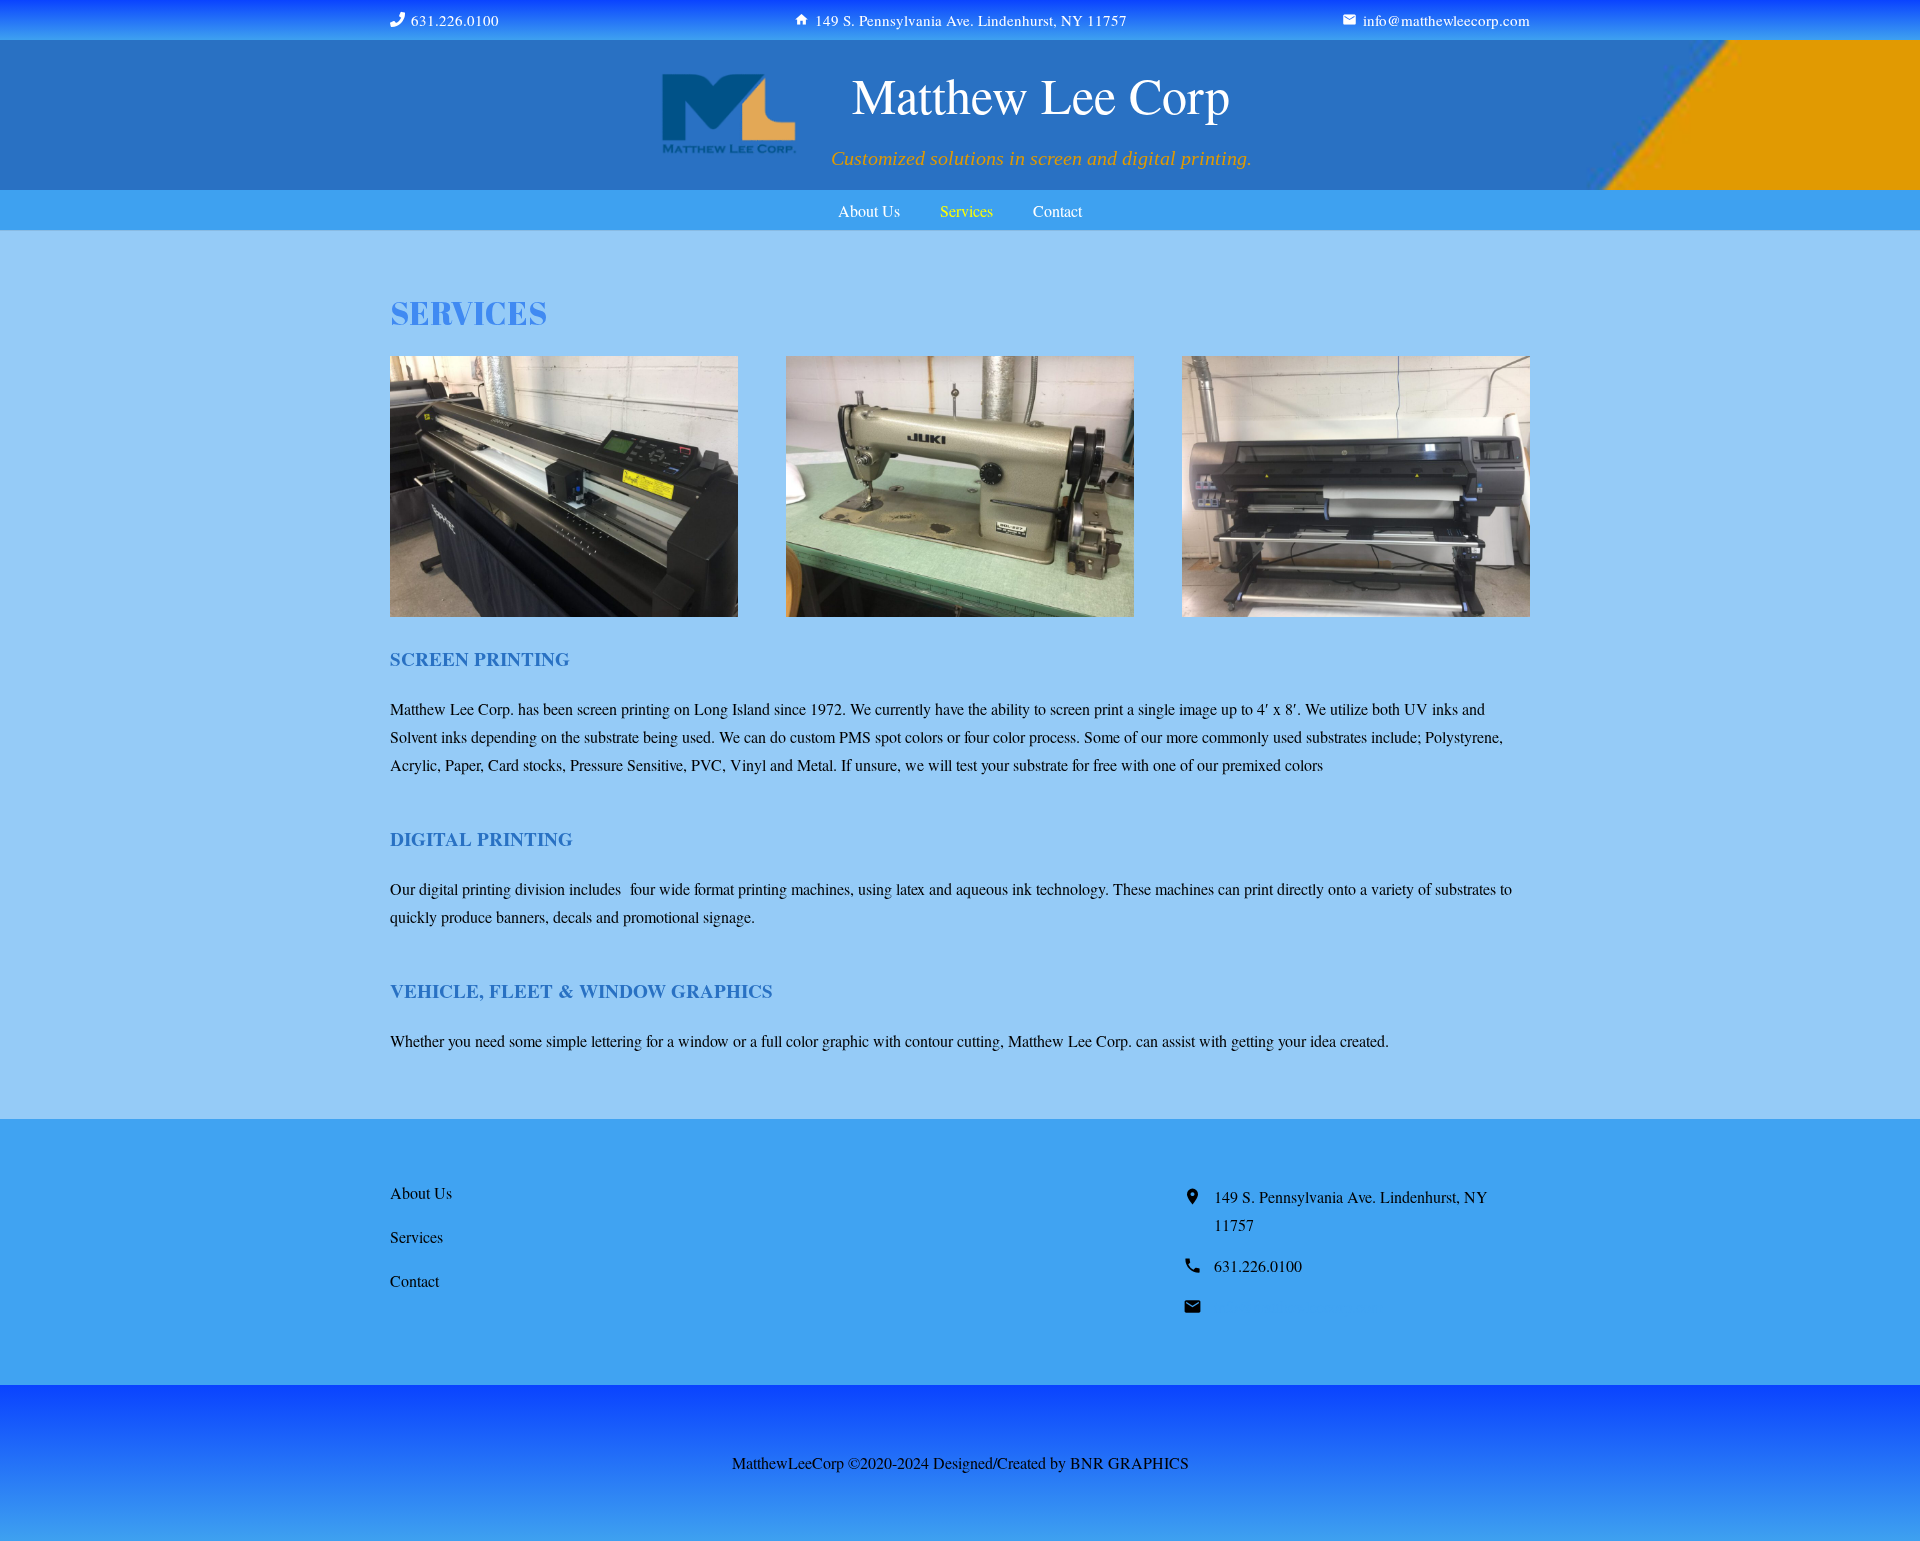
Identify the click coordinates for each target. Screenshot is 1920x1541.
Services (416, 1236)
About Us (421, 1192)
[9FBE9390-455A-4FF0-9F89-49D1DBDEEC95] (729, 115)
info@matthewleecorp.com (1298, 1306)
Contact (414, 1280)
